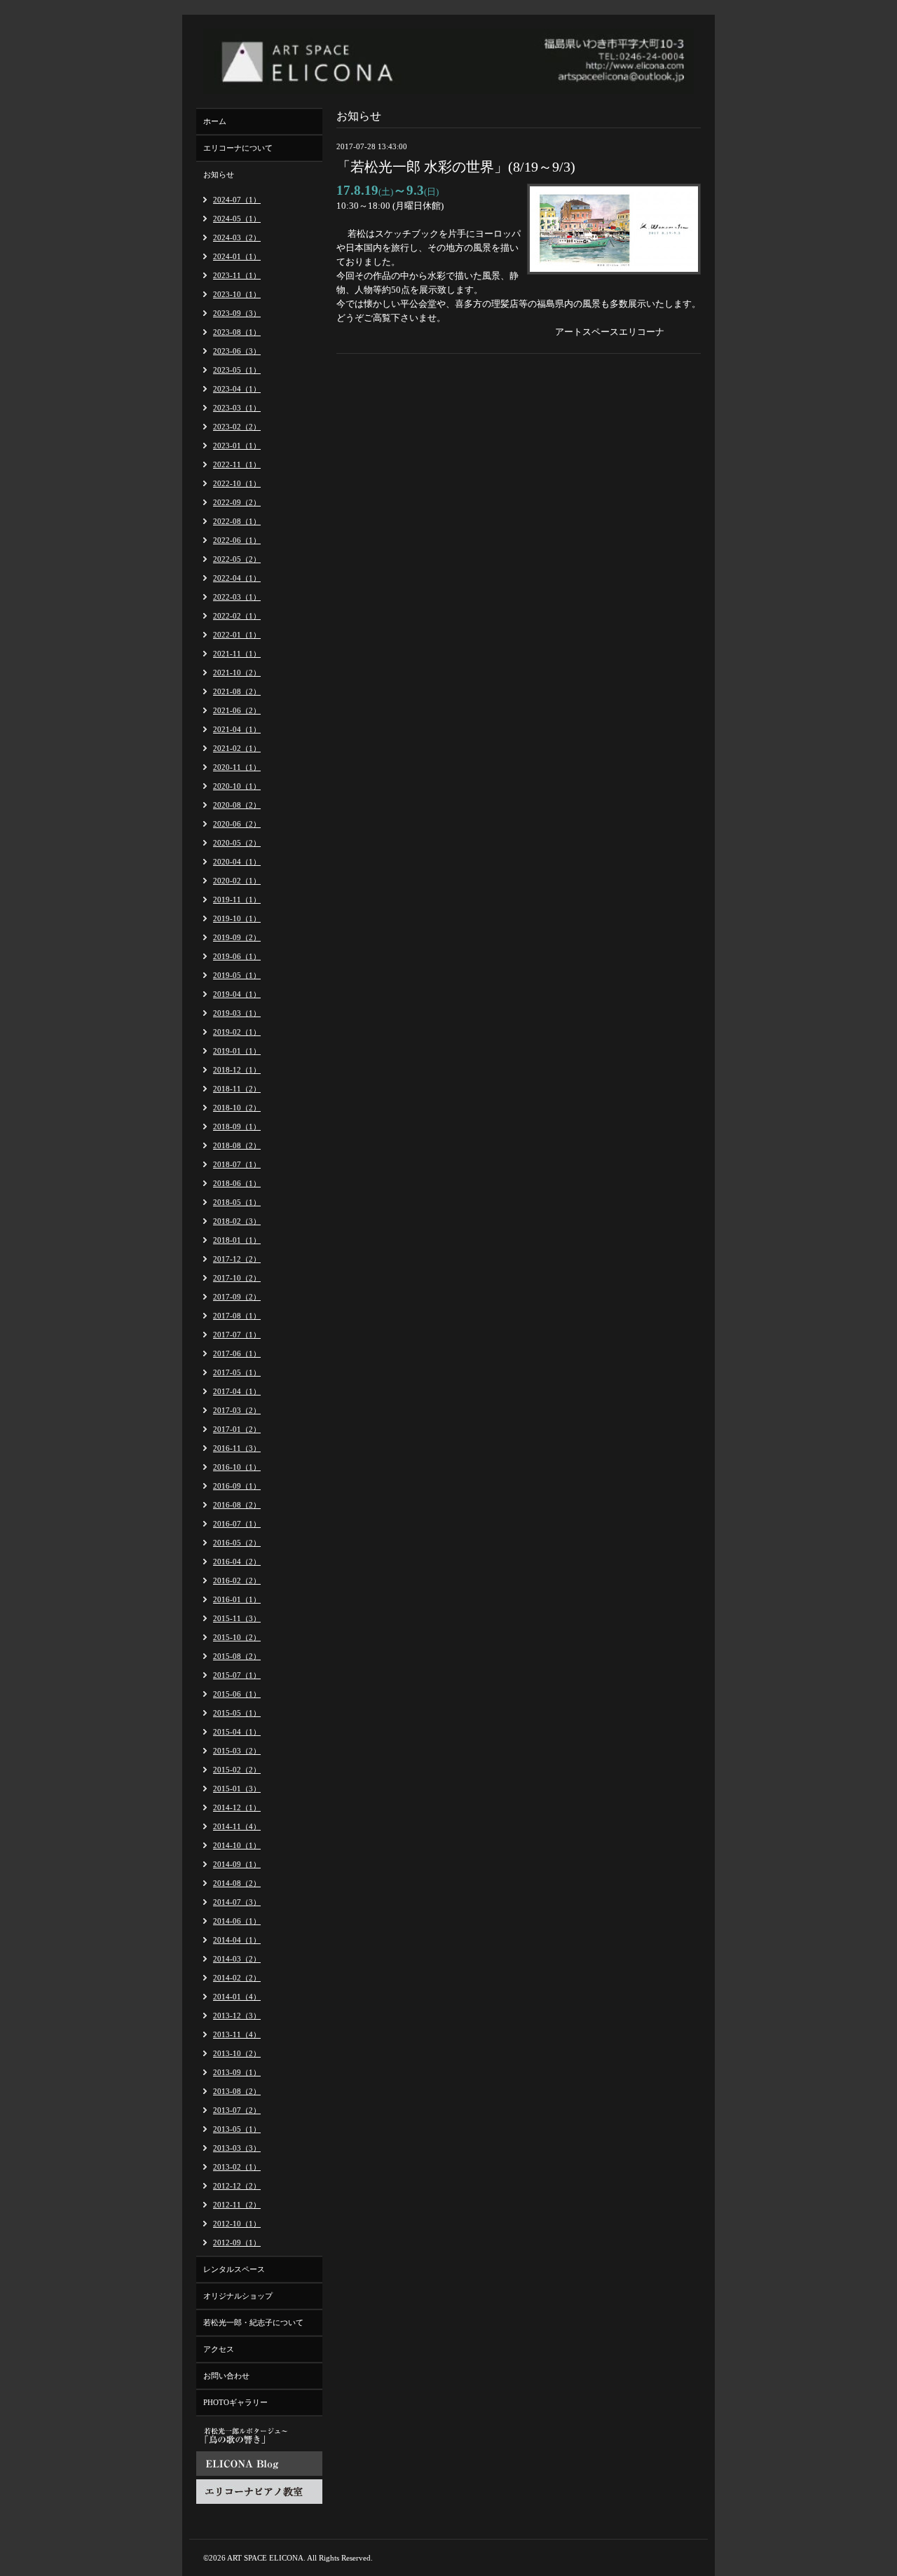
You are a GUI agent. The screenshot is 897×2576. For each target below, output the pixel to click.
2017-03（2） (237, 1410)
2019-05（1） (237, 975)
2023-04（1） (237, 389)
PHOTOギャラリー (235, 2402)
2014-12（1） (237, 1807)
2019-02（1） (237, 1032)
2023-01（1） (237, 446)
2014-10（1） (237, 1845)
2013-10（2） (237, 2053)
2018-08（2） (237, 1145)
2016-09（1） (237, 1486)
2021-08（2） (237, 691)
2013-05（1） (237, 2129)
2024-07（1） (237, 200)
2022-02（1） (237, 616)
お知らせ (219, 174)
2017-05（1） (237, 1372)
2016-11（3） (237, 1448)
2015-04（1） (237, 1732)
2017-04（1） (237, 1391)
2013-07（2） (237, 2110)
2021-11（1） (237, 654)
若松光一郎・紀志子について (253, 2322)
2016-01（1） (237, 1599)
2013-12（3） (237, 2016)
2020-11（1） (237, 767)
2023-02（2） (237, 427)
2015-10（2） (237, 1637)
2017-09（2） (237, 1297)
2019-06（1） (237, 956)
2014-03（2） (237, 1959)
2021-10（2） (237, 673)
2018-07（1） (237, 1164)
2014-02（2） (237, 1978)
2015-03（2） (237, 1751)
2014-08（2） (237, 1883)
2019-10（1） (237, 918)
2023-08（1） (237, 332)
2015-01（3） (237, 1789)
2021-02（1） (237, 748)
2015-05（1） (237, 1713)
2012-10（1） (237, 2224)
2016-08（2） (237, 1505)
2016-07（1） (237, 1524)
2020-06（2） (237, 824)
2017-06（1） (237, 1354)
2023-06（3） (237, 351)
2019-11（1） (237, 900)
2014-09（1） (237, 1864)
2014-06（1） (237, 1921)
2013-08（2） (237, 2091)
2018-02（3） (237, 1221)
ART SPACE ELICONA (265, 2558)
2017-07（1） (237, 1335)
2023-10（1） (237, 294)
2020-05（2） (237, 843)
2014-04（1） (237, 1940)
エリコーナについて (238, 148)
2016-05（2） (237, 1543)
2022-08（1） (237, 521)
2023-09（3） (237, 313)
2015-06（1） (237, 1694)
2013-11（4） (237, 2034)
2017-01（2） (237, 1429)
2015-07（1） (237, 1675)
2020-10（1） (237, 786)
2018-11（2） (237, 1089)
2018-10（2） (237, 1108)
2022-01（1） (237, 635)
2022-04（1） (237, 578)
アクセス (219, 2349)
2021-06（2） (237, 710)
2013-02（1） (237, 2167)
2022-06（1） (237, 540)
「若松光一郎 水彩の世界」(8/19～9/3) (456, 167)
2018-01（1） (237, 1240)
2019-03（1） (237, 1013)
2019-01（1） (237, 1051)
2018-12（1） (237, 1070)
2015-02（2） (237, 1770)
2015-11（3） (237, 1618)
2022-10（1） (237, 483)
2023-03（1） (237, 408)
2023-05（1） (237, 370)
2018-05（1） (237, 1202)
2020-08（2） (237, 805)
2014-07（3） (237, 1902)
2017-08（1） (237, 1316)
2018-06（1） (237, 1183)
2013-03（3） (237, 2148)
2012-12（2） (237, 2186)
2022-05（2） (237, 559)
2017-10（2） (237, 1278)
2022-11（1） (237, 464)
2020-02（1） (237, 881)
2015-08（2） (237, 1656)
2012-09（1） (237, 2243)
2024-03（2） (237, 237)
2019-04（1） (237, 994)
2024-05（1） (237, 219)
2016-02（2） (237, 1580)
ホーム (215, 121)
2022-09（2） (237, 502)
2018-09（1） (237, 1127)
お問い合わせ (226, 2376)
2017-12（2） (237, 1259)
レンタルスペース (234, 2269)
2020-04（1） (237, 862)
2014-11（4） (237, 1826)
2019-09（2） (237, 937)
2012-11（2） (237, 2205)
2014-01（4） (237, 1997)
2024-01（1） (237, 256)
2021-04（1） (237, 729)
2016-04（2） (237, 1562)
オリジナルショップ (238, 2296)
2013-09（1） (237, 2072)
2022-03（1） (237, 597)
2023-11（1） (237, 275)
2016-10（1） (237, 1467)
